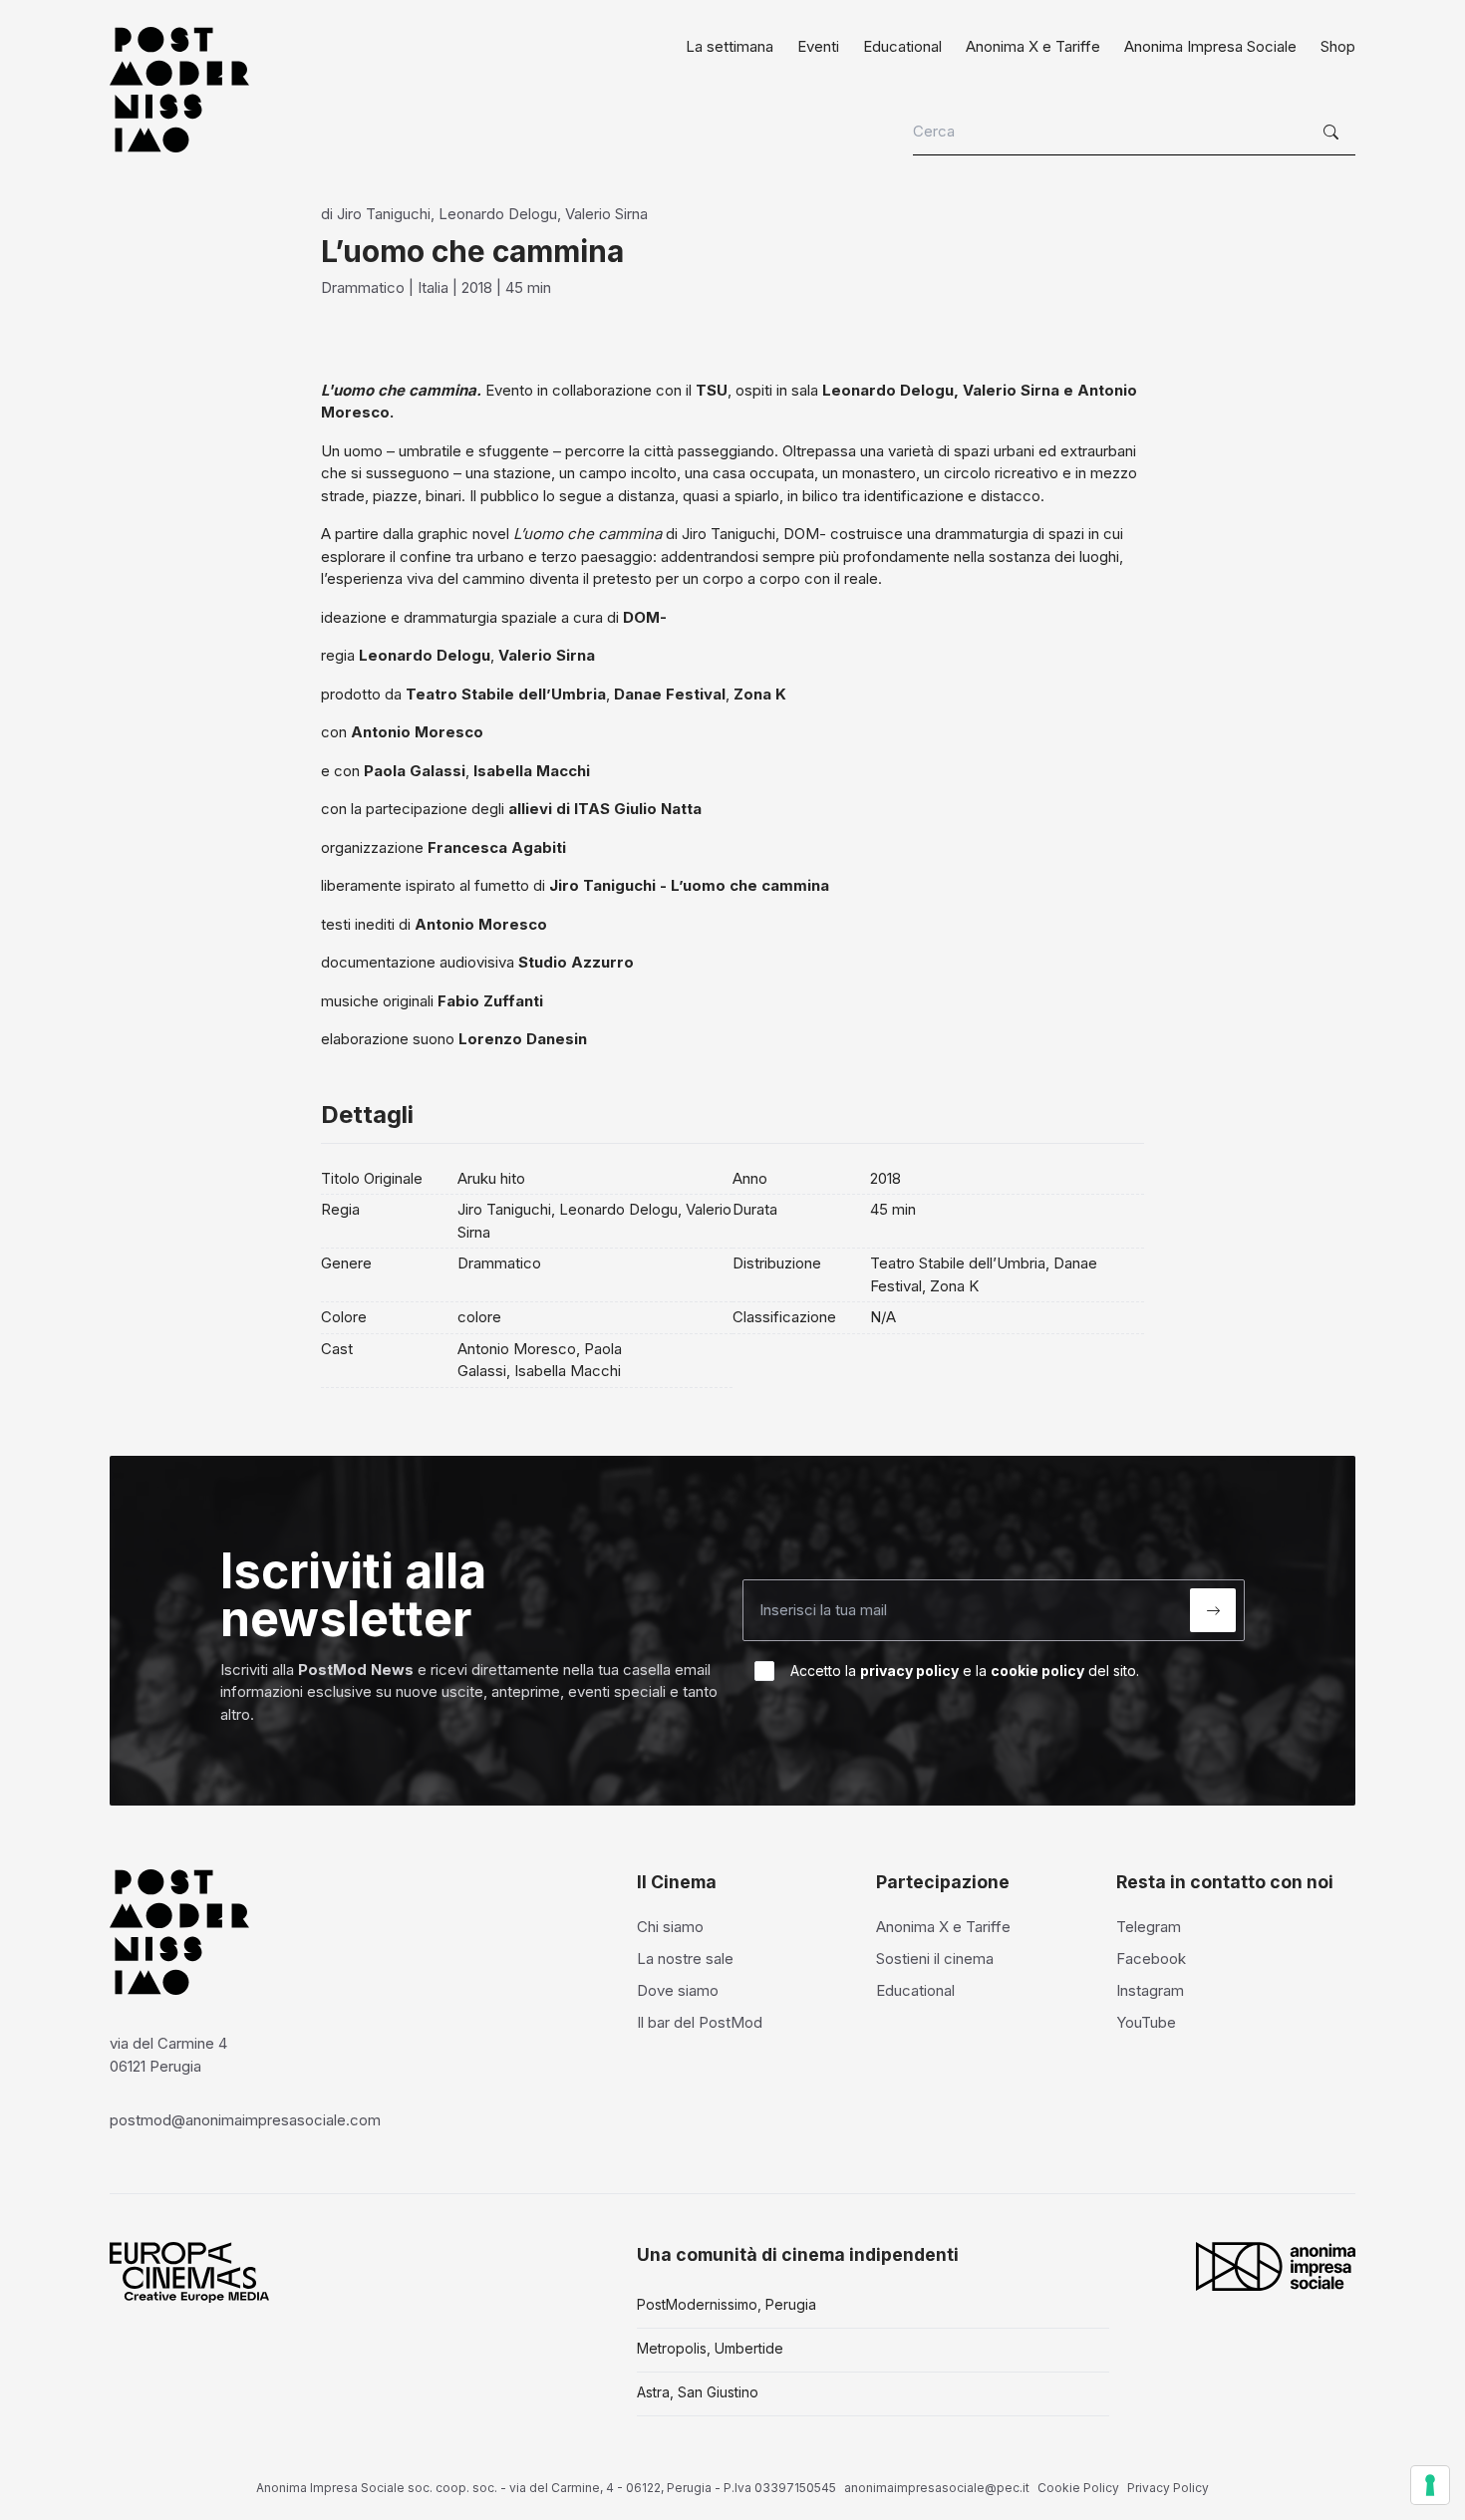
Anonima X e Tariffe (1033, 46)
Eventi (818, 46)
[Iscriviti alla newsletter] (1213, 1610)
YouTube (1146, 2022)
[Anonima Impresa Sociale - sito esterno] (1276, 2266)
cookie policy (1037, 1671)
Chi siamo (670, 1927)
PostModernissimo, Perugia (727, 2304)
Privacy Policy (1168, 2488)
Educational (902, 46)
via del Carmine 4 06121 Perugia (168, 2055)
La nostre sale (685, 1959)
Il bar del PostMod (700, 2022)
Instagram (1150, 1990)
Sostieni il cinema (935, 1959)
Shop (1338, 46)
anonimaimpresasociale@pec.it (937, 2488)
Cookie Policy (1078, 2488)
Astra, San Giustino (698, 2392)
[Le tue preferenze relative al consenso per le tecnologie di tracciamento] (1430, 2485)
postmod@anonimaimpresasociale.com (245, 2120)
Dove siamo (678, 1990)
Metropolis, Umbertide (710, 2348)
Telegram (1149, 1927)
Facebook (1151, 1959)
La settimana (730, 46)
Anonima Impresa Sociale (1210, 46)
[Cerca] (1333, 133)
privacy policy (909, 1671)
